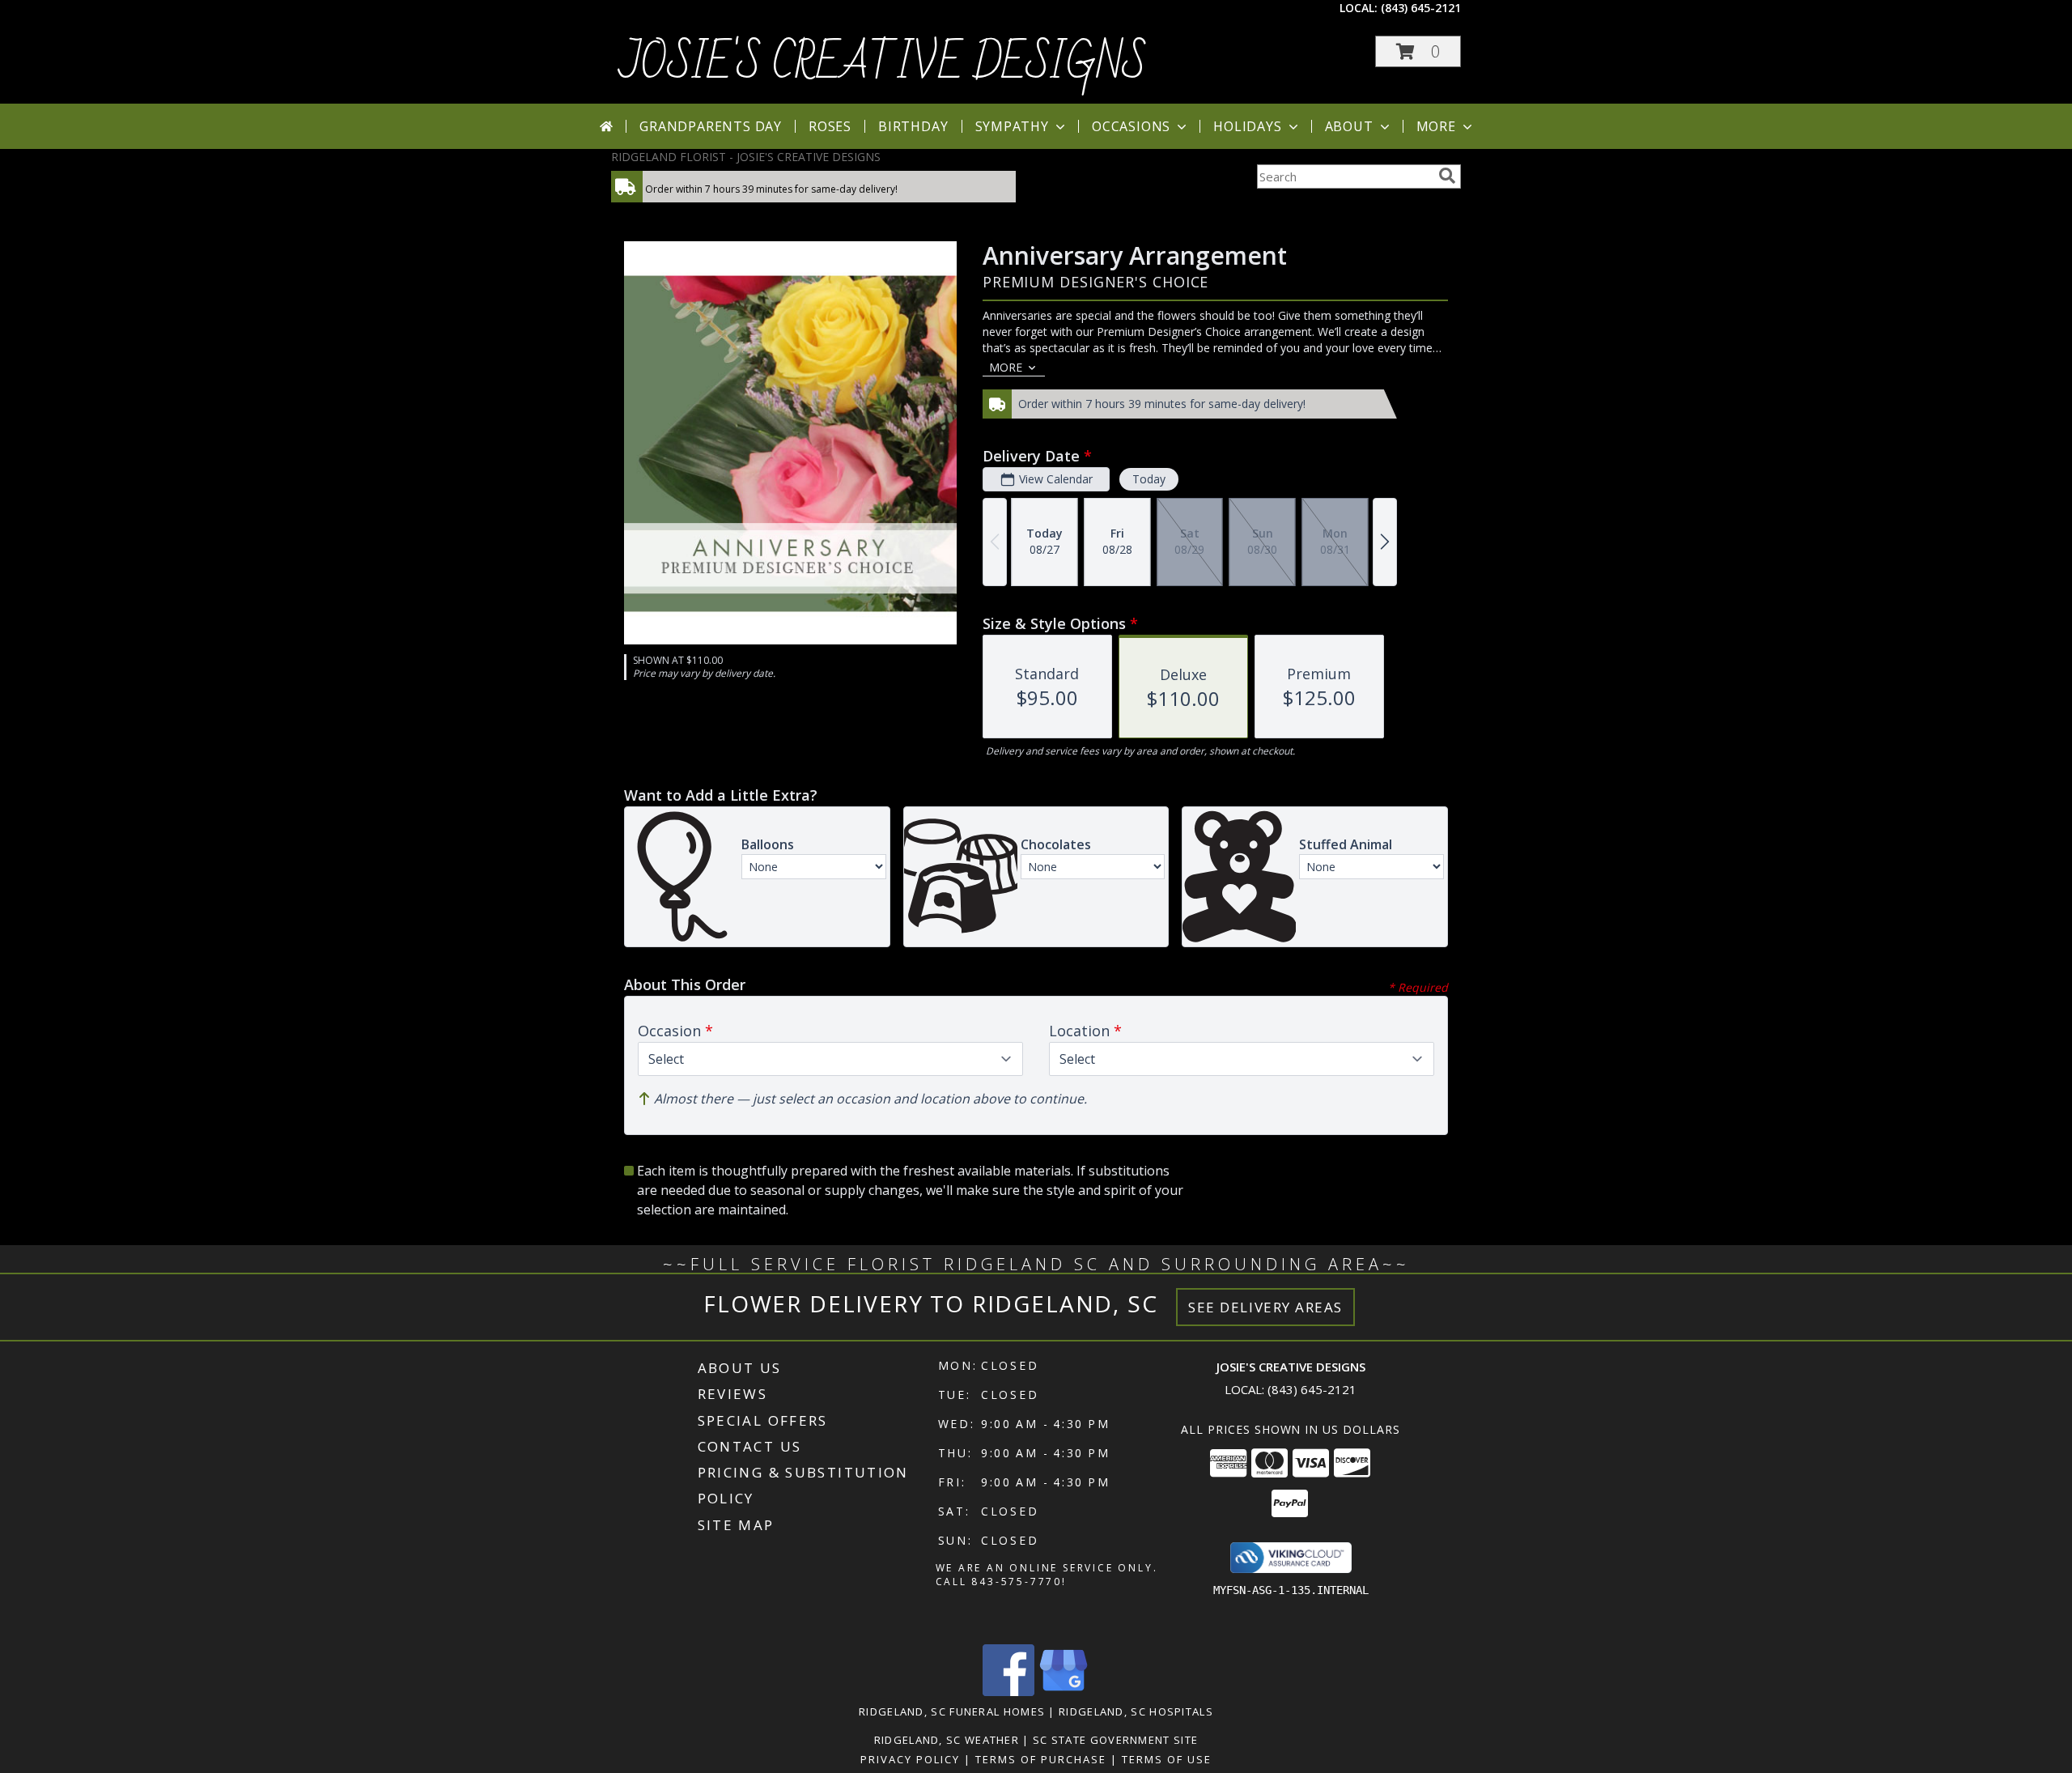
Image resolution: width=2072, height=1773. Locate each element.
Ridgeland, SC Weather (947, 1740)
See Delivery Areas (1265, 1307)
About (1349, 126)
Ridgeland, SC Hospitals (1136, 1711)
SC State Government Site (1115, 1740)
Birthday (913, 126)
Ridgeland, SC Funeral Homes (952, 1711)
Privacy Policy (910, 1759)
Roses (830, 126)
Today (1149, 479)
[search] (1447, 176)
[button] (1418, 51)
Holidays (1247, 126)
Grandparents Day (711, 126)
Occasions (1131, 126)
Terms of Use (1167, 1759)
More (1436, 126)
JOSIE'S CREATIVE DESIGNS (883, 64)
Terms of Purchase (1041, 1759)
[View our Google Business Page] (1064, 1692)
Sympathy (1012, 126)
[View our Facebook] (1008, 1692)
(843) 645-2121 (1421, 8)
